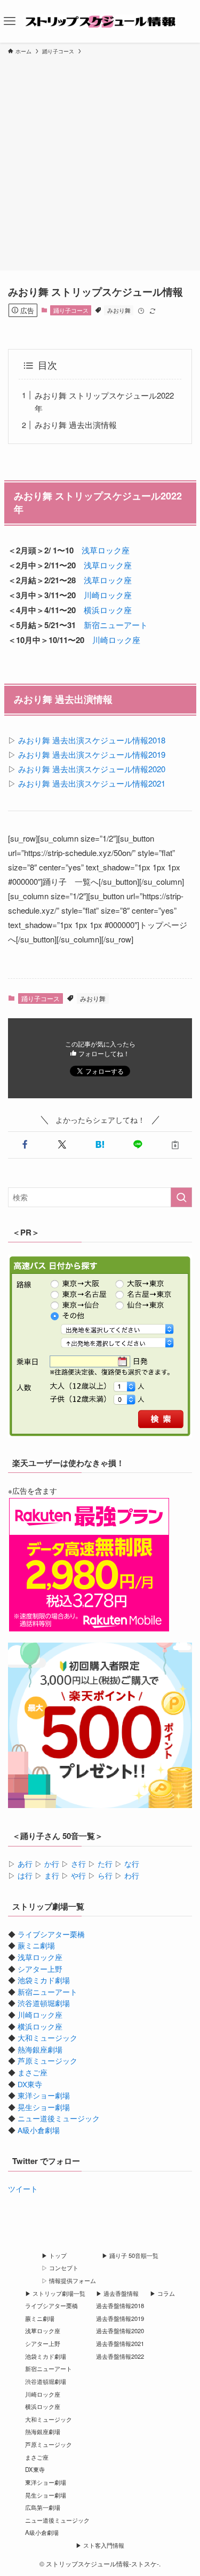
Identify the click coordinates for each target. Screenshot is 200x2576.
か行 (52, 1864)
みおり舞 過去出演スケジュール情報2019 (92, 754)
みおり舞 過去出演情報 (76, 425)
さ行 (78, 1864)
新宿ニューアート (116, 625)
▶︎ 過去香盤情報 (117, 2293)
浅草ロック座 (106, 550)
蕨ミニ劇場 (36, 1945)
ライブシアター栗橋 (51, 1934)
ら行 (105, 1876)
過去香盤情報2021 (120, 2343)
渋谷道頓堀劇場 (44, 2003)
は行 (25, 1876)
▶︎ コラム (162, 2293)
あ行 (25, 1864)
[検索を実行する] (181, 1197)
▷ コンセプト (60, 2268)
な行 (132, 1864)
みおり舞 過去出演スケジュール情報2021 (92, 783)
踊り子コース (71, 310)
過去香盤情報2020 (120, 2331)
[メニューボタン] (10, 21)
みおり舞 (119, 310)
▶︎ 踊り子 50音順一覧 (130, 2255)
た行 (105, 1864)
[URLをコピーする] (175, 1145)
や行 (78, 1876)
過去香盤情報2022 (120, 2356)
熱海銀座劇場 (40, 2050)
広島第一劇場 (43, 2507)
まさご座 (33, 2072)
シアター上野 (40, 1969)
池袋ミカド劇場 (44, 1980)
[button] (25, 1145)
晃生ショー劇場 (44, 2107)
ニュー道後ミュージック (59, 2118)
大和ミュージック (47, 2038)
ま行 (52, 1876)
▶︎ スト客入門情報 (100, 2545)
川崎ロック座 (108, 595)
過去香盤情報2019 (120, 2318)
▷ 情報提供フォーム (69, 2280)
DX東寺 (30, 2084)
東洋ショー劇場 (44, 2095)
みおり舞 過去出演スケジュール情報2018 (92, 740)
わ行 (132, 1876)
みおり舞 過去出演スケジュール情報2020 (92, 769)
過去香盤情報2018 (120, 2305)
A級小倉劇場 (39, 2130)
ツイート (23, 2189)
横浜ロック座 (108, 610)
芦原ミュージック (47, 2061)
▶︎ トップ (54, 2255)
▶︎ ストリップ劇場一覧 (55, 2293)
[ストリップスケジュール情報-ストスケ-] (100, 21)
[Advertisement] (100, 161)
